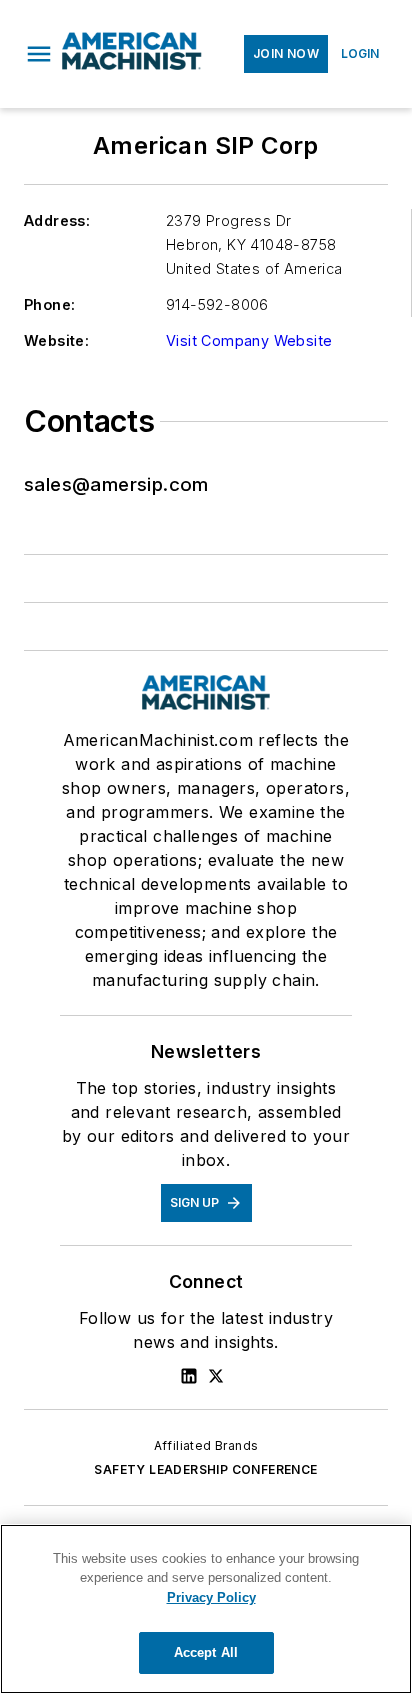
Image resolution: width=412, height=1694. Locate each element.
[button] (39, 54)
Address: (57, 220)
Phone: (49, 304)
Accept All (206, 1652)
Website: (56, 340)
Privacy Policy (211, 1597)
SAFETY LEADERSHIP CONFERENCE (205, 1469)
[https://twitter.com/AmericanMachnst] (216, 1376)
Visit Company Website (249, 340)
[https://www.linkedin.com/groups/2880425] (189, 1376)
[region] (206, 1609)
